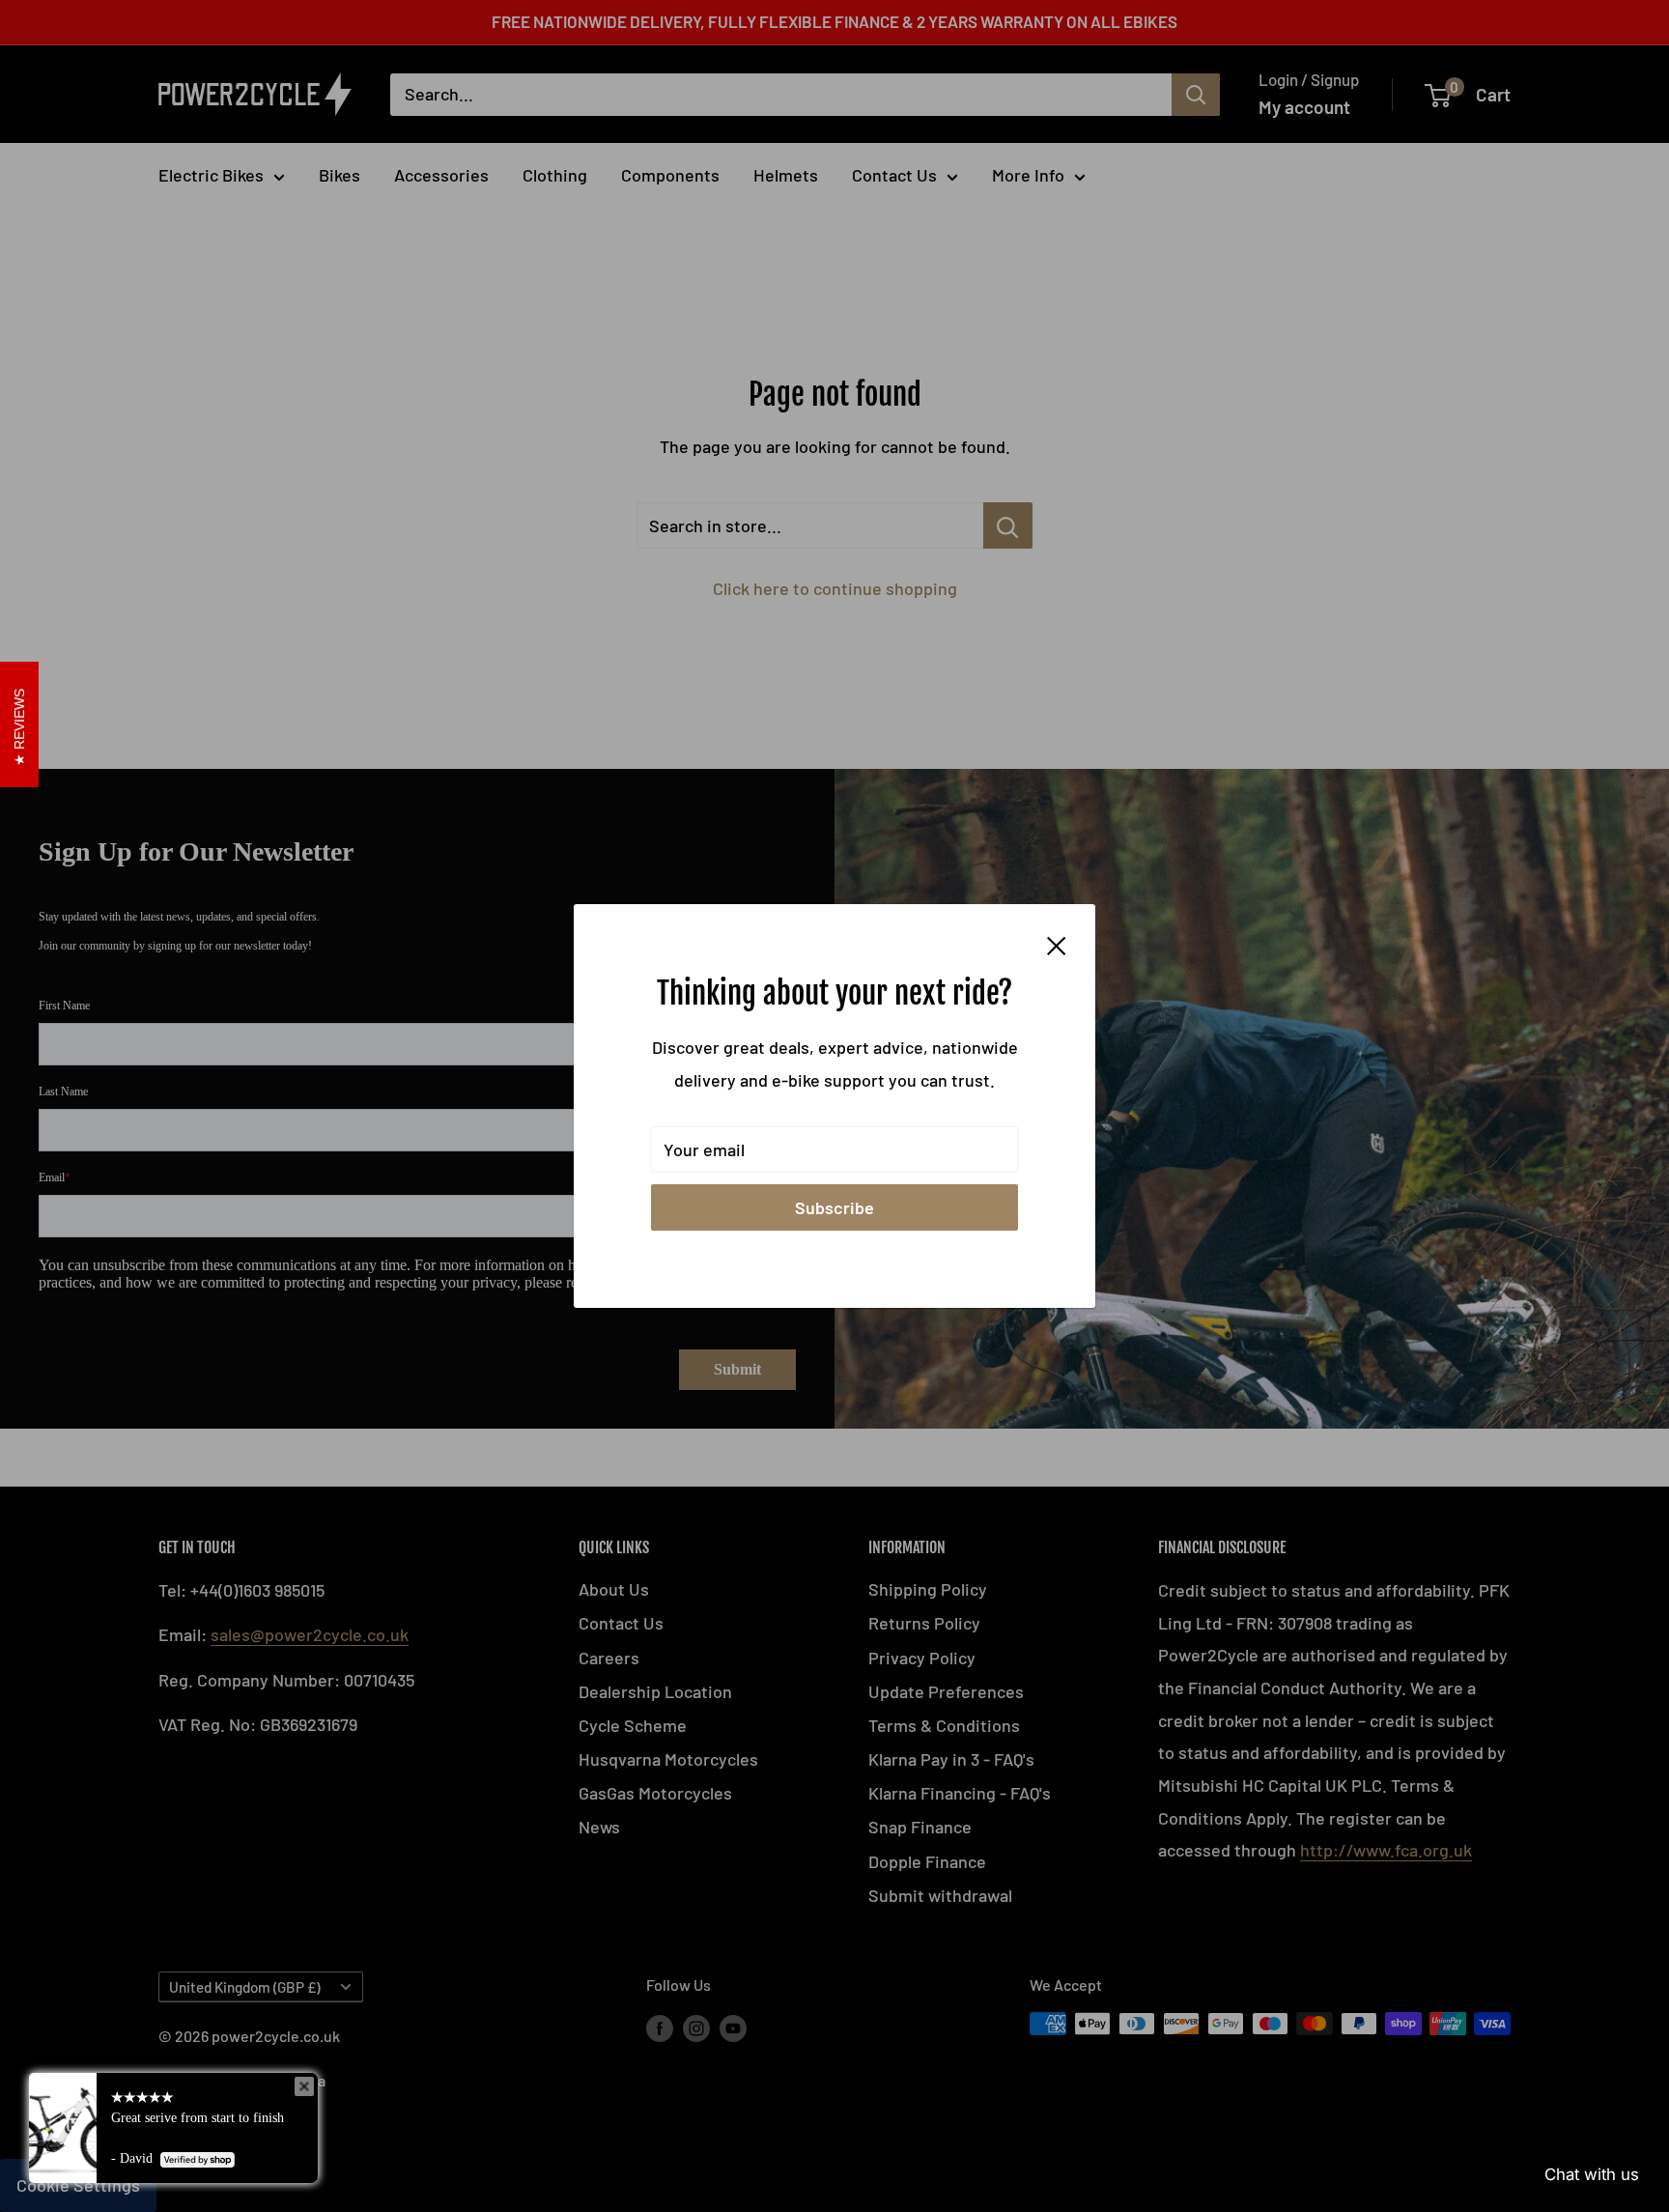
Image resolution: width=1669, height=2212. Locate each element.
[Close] (1057, 944)
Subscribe (834, 1207)
